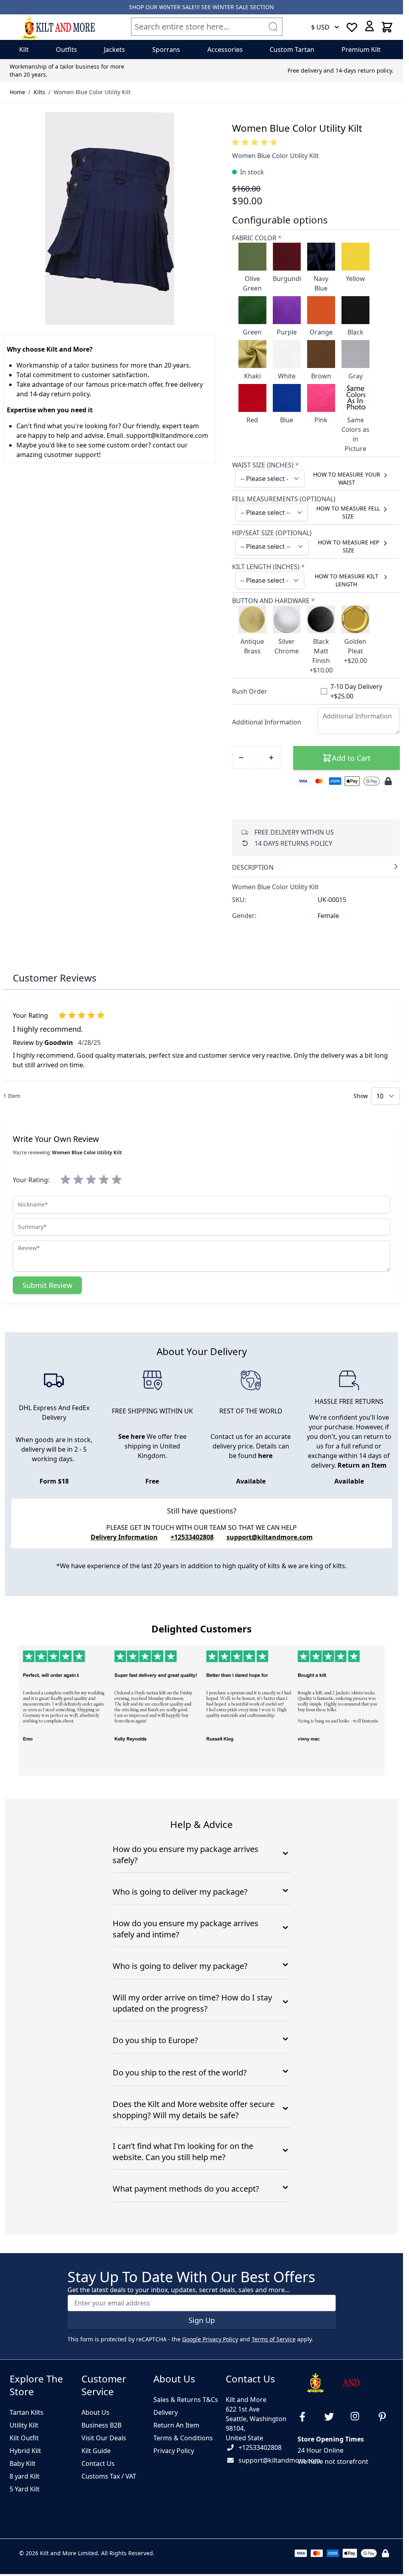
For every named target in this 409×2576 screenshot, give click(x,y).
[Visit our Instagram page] (359, 2417)
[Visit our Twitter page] (332, 2417)
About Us (95, 2412)
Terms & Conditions (183, 2438)
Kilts (39, 92)
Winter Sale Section (243, 7)
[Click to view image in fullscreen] (110, 219)
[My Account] (369, 26)
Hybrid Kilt (25, 2451)
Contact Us (98, 2463)
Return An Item (176, 2425)
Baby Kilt (23, 2463)
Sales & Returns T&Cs (186, 2400)
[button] (256, 142)
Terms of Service (274, 2339)
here (265, 1456)
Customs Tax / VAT (109, 2476)
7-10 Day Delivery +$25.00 (356, 691)
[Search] (273, 27)
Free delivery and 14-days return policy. (341, 70)
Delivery (166, 2412)
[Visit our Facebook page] (306, 2417)
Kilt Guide (96, 2451)
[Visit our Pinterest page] (385, 2417)
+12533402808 (260, 2447)
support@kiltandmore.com (270, 1537)
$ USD (320, 27)
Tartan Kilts (27, 2412)
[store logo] (58, 27)
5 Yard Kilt (25, 2489)
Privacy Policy (174, 2451)
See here (132, 1436)
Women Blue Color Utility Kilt (92, 92)
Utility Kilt (24, 2425)
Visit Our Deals (104, 2438)
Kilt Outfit (24, 2438)
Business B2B (101, 2425)
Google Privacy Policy (210, 2339)
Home (17, 92)
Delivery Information (124, 1537)
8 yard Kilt (25, 2476)
